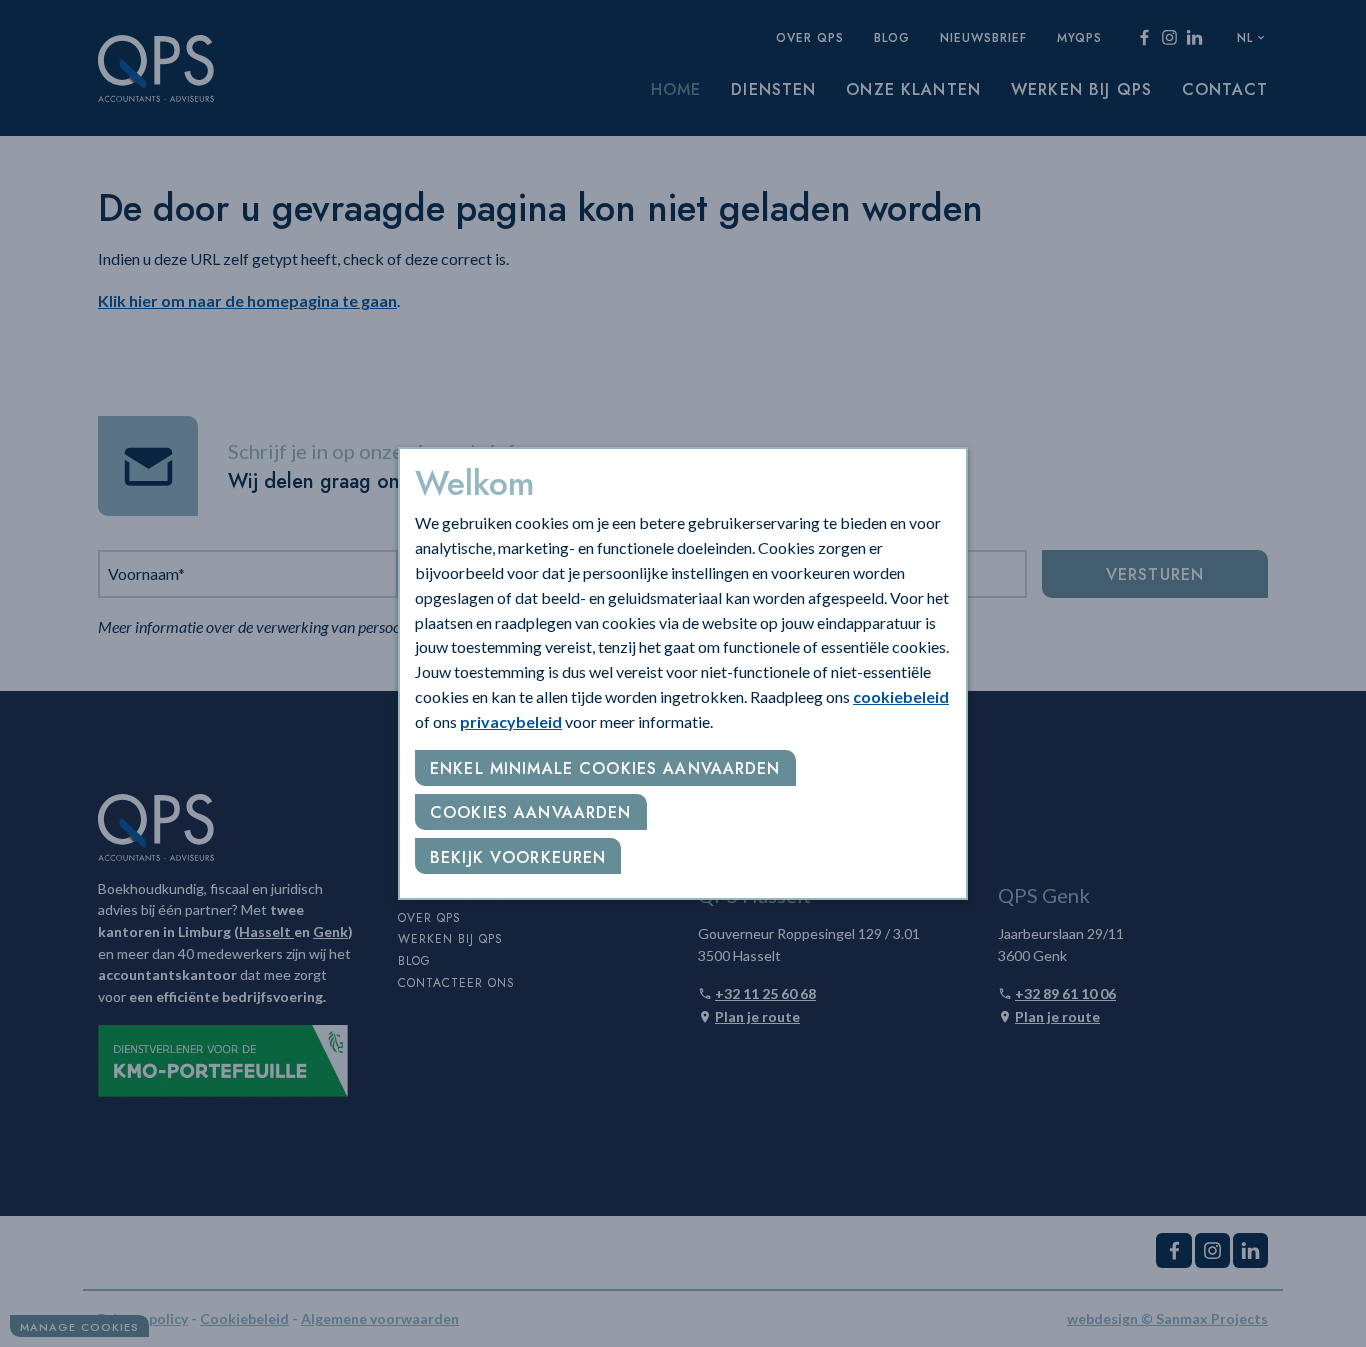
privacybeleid (511, 721)
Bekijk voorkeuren (518, 857)
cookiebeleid (901, 696)
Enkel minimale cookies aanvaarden (605, 768)
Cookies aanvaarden (531, 812)
